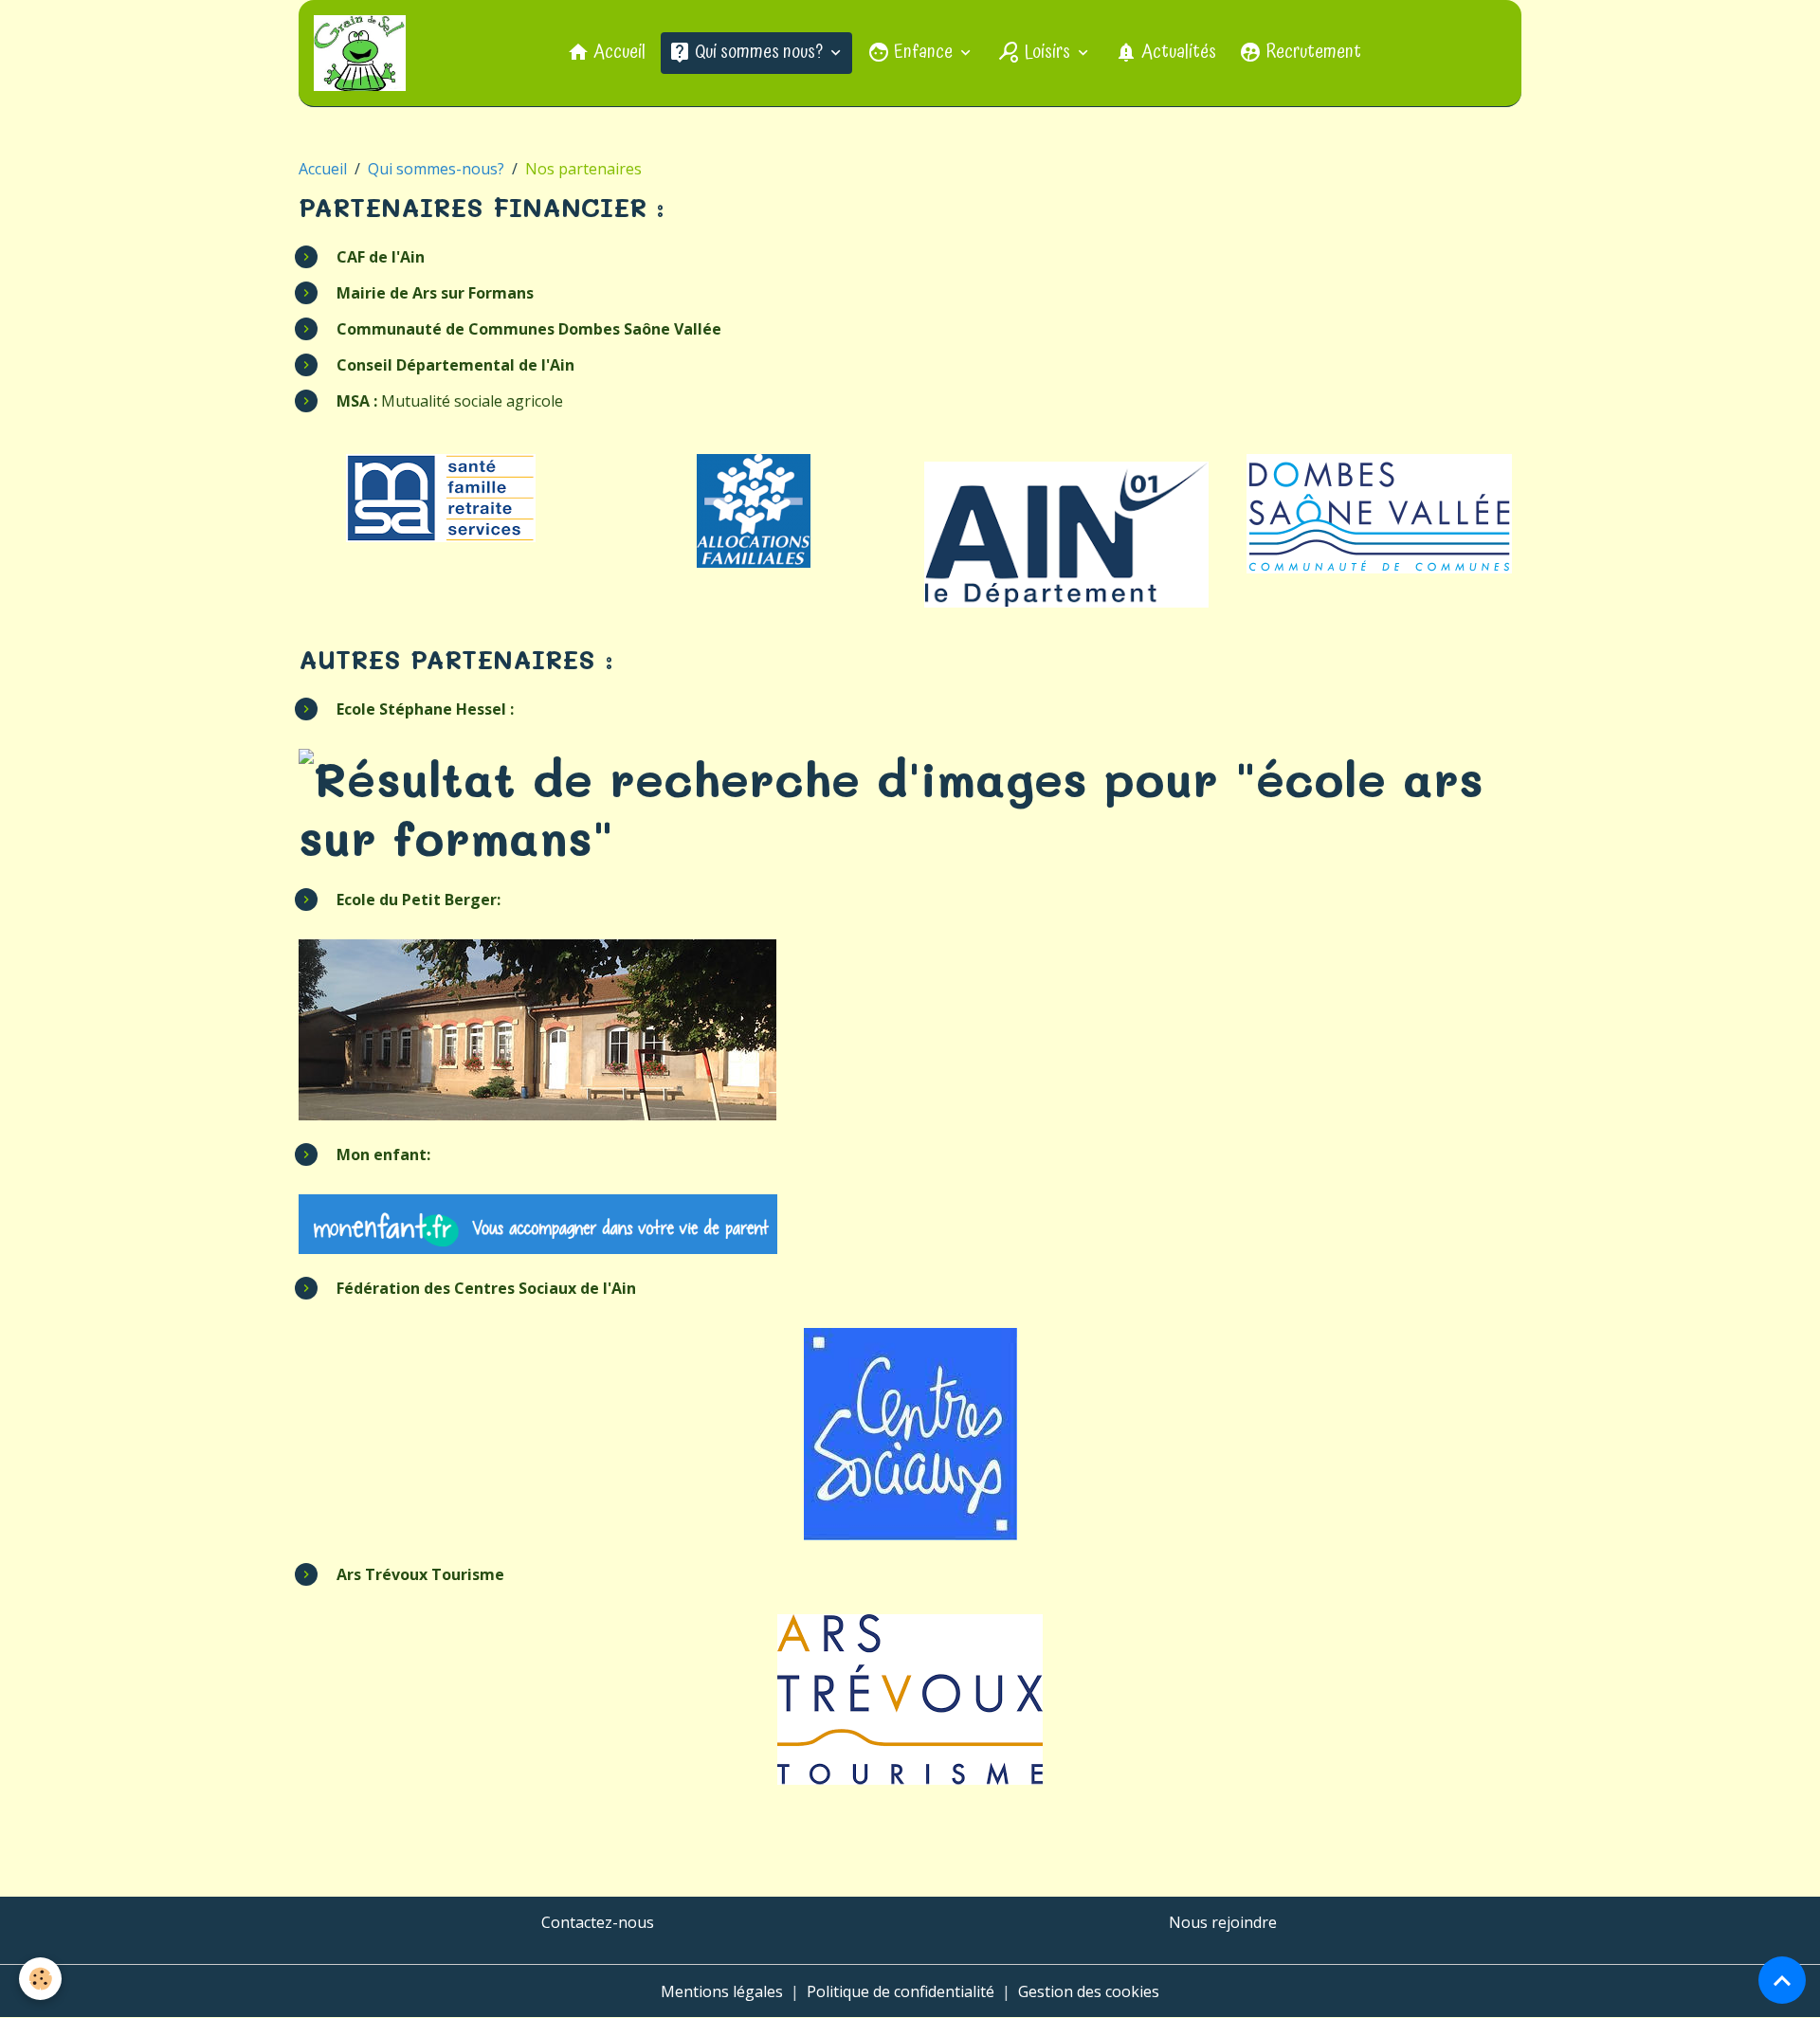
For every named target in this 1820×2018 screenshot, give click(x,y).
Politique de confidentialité (901, 1991)
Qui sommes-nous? (436, 169)
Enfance (923, 53)
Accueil (618, 53)
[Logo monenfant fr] (538, 1223)
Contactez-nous (598, 1922)
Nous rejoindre (1223, 1922)
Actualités (1177, 53)
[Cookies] (40, 1979)
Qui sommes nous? (759, 53)
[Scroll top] (1782, 1980)
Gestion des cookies (1089, 1991)
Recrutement (1311, 53)
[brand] (364, 53)
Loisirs (1047, 53)
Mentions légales (722, 1991)
